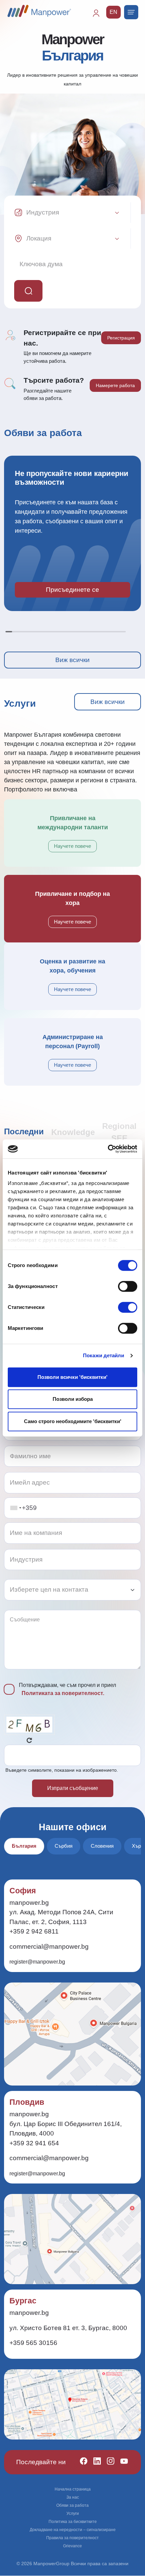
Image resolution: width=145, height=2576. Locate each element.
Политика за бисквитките (73, 2522)
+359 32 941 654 (34, 2143)
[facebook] (81, 2462)
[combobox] (16, 1508)
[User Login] (99, 16)
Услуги (73, 2514)
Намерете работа (115, 385)
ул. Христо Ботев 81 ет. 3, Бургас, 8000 (68, 2328)
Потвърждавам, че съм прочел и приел (67, 1689)
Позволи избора (73, 1399)
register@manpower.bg (37, 1962)
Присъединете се (72, 590)
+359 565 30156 (33, 2343)
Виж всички (72, 660)
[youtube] (121, 2462)
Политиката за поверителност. (63, 1693)
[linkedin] (94, 2462)
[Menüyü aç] (131, 12)
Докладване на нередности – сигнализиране (73, 2530)
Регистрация (121, 338)
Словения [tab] (102, 1846)
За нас (73, 2497)
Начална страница (73, 2489)
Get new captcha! (29, 1740)
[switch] (128, 1286)
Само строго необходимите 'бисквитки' (73, 1421)
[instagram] (108, 2462)
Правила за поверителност (72, 2538)
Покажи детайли (104, 1355)
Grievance (72, 2546)
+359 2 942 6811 (34, 1931)
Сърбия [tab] (64, 1846)
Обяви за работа (72, 2505)
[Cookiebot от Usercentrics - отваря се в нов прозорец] (108, 1149)
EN (113, 12)
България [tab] (24, 1846)
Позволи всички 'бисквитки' (72, 1377)
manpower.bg (29, 1903)
